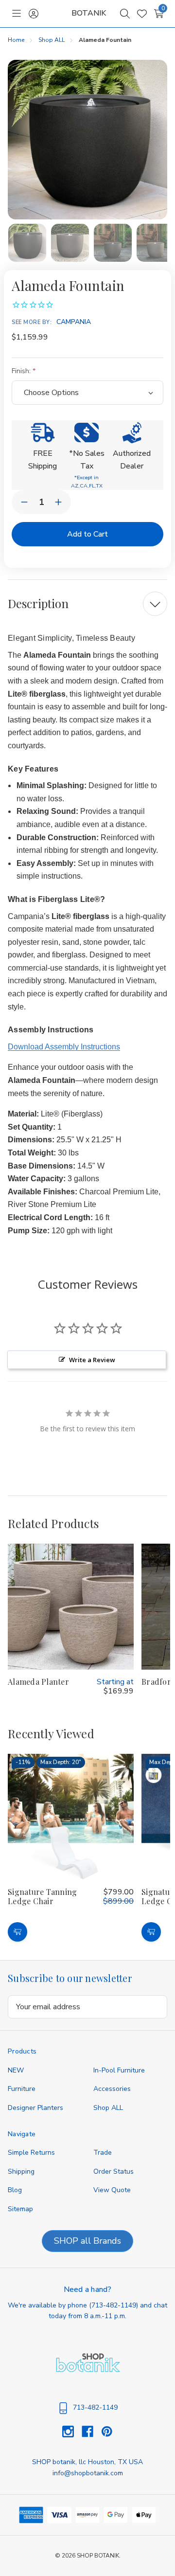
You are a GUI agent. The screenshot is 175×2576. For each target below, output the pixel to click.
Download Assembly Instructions (64, 1047)
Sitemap (20, 2209)
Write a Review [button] (92, 1360)
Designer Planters (35, 2108)
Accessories (112, 2089)
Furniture (22, 2089)
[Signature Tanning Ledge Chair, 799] (71, 1817)
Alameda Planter (38, 1682)
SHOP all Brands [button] (87, 2241)
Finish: (22, 371)
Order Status (114, 2171)
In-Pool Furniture (119, 2070)
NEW (16, 2070)
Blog (15, 2190)
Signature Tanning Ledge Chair (42, 1897)
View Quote (112, 2190)
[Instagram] (72, 2432)
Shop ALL (108, 2108)
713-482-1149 (114, 2305)
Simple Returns (31, 2153)
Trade (103, 2153)
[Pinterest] (107, 2432)
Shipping (21, 2171)
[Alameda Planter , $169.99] (71, 1607)
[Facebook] (91, 2432)
